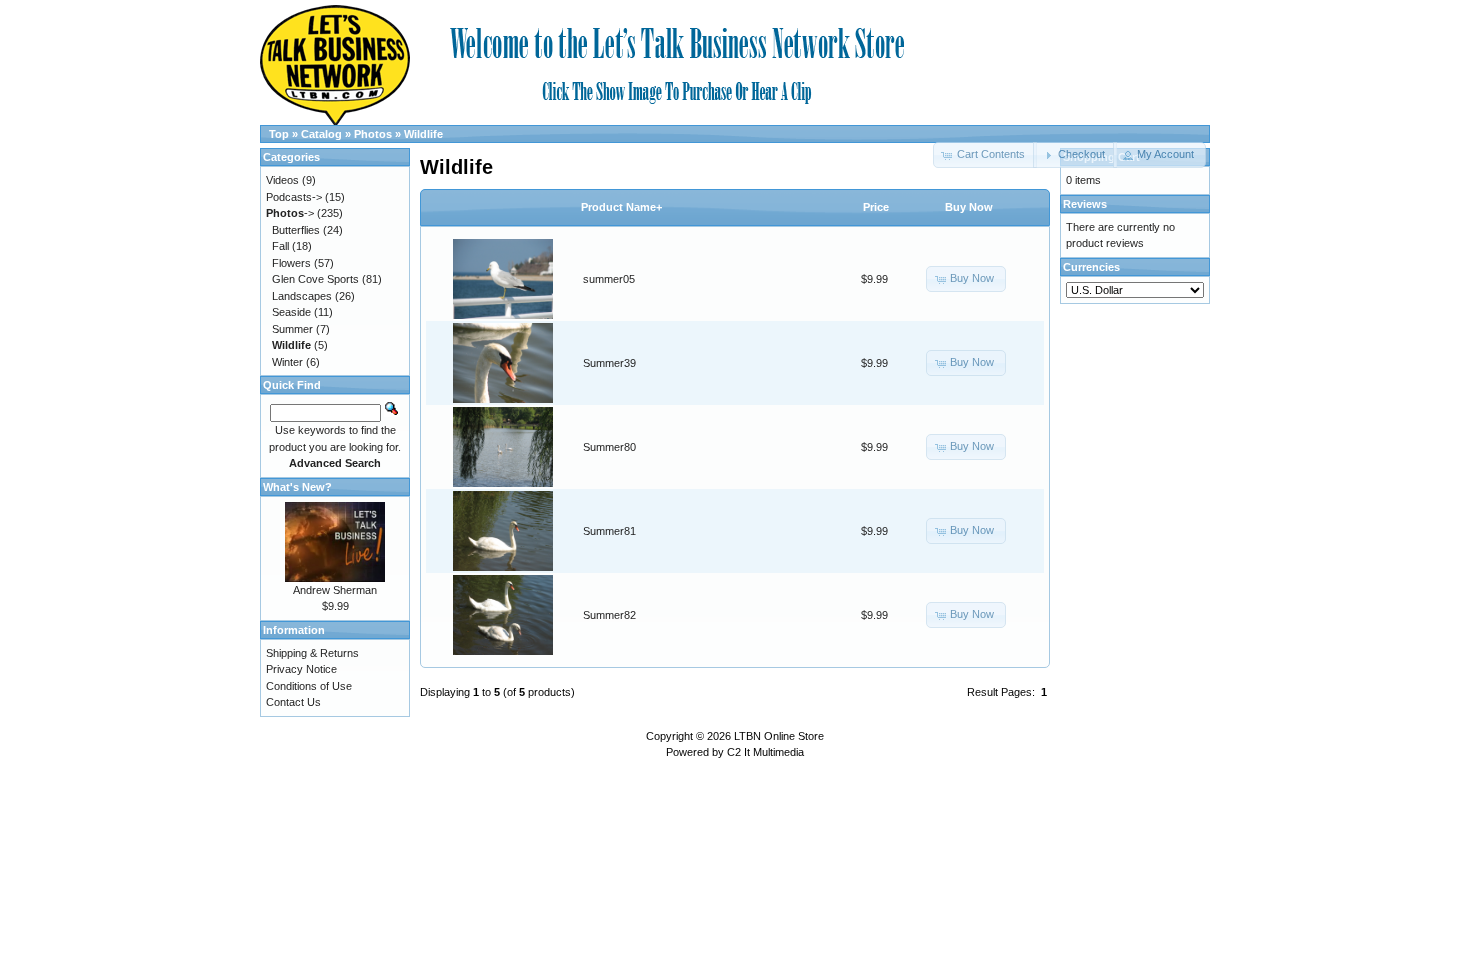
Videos (282, 180)
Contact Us (293, 702)
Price (876, 207)
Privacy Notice (301, 669)
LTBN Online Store (779, 736)
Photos (373, 134)
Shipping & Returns (312, 653)
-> (290, 213)
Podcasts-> (294, 197)
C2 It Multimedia (765, 752)
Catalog (321, 134)
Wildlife (423, 134)
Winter (287, 362)
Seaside (291, 312)
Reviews (1085, 204)
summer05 (609, 279)
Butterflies (296, 230)
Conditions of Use (309, 686)
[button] (1074, 155)
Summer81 (609, 531)
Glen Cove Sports (315, 279)
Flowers (291, 263)
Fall (280, 246)
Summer (292, 329)
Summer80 (609, 447)
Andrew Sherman (335, 590)
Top (279, 134)
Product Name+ (621, 207)
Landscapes (302, 296)
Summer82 (609, 615)
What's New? (297, 487)
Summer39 (609, 363)
